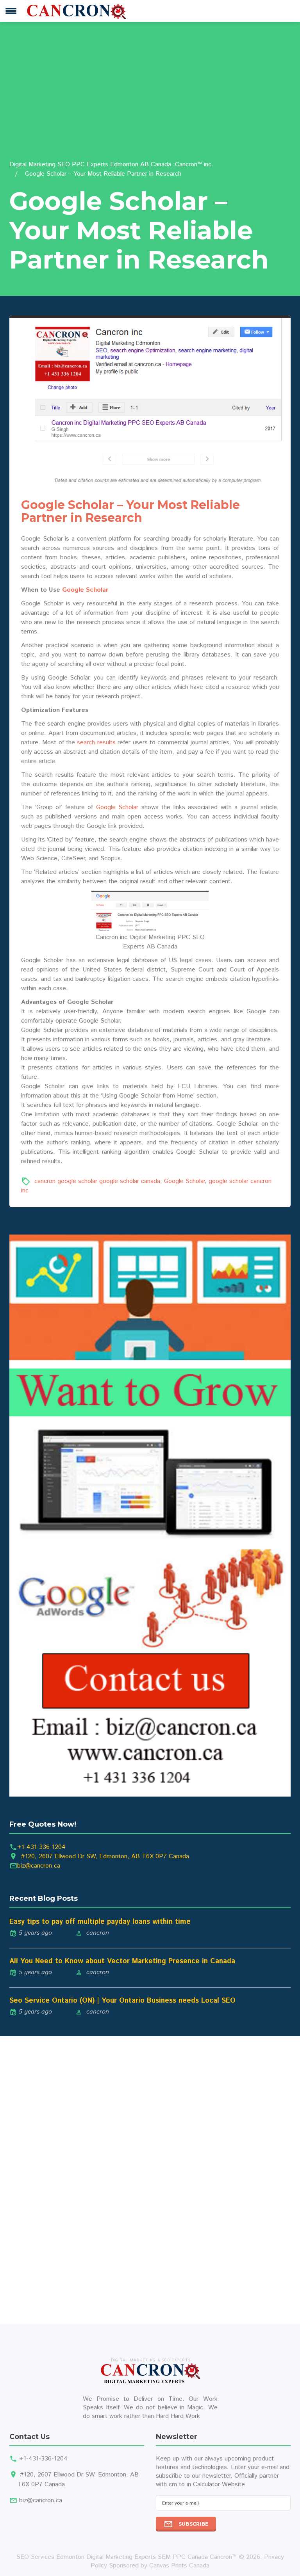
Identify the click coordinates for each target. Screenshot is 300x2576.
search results (96, 743)
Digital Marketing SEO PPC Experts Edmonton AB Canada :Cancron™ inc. (111, 165)
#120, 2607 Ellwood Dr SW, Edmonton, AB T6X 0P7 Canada (105, 1856)
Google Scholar (85, 590)
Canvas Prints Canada (179, 2566)
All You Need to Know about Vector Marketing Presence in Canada (122, 1961)
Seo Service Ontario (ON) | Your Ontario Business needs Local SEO (122, 2001)
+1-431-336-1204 (41, 1847)
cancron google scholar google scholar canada (97, 1181)
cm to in (180, 2484)
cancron (98, 1933)
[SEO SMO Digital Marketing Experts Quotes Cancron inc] (150, 1515)
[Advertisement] (150, 101)
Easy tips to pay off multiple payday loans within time (100, 1922)
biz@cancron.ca (39, 1866)
